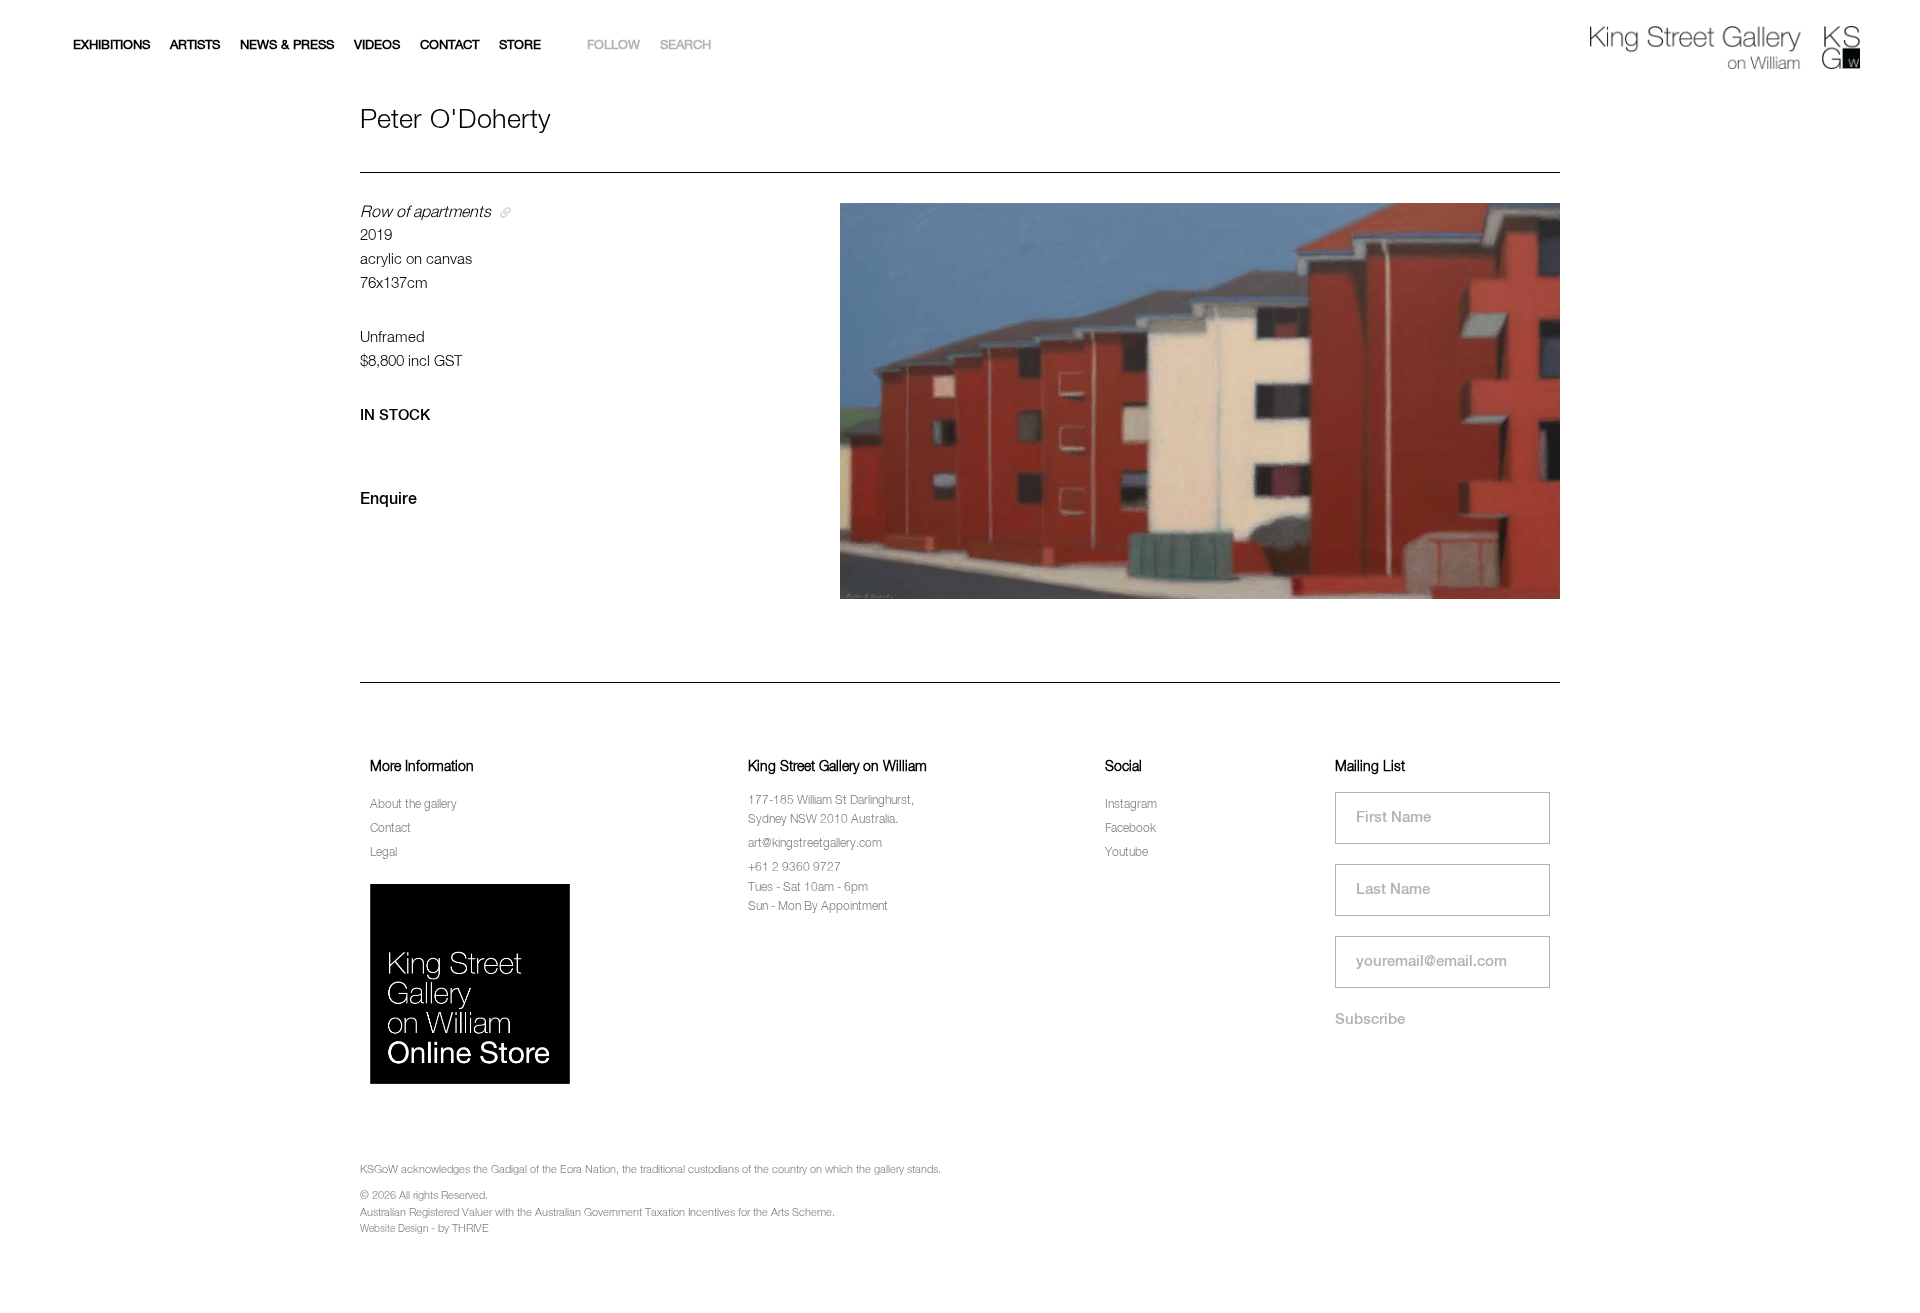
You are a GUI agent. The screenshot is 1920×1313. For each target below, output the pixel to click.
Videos (377, 45)
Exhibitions (111, 45)
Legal (383, 853)
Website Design (394, 1229)
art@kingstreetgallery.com (815, 844)
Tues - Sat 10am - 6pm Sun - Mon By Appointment (818, 897)
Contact (449, 45)
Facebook (1130, 829)
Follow (613, 45)
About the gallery (413, 805)
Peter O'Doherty (455, 120)
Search (685, 45)
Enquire (388, 500)
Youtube (1126, 853)
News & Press (287, 45)
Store (520, 45)
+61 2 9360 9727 (794, 868)
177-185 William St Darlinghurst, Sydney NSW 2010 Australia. (831, 810)
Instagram (1131, 805)
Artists (195, 45)
